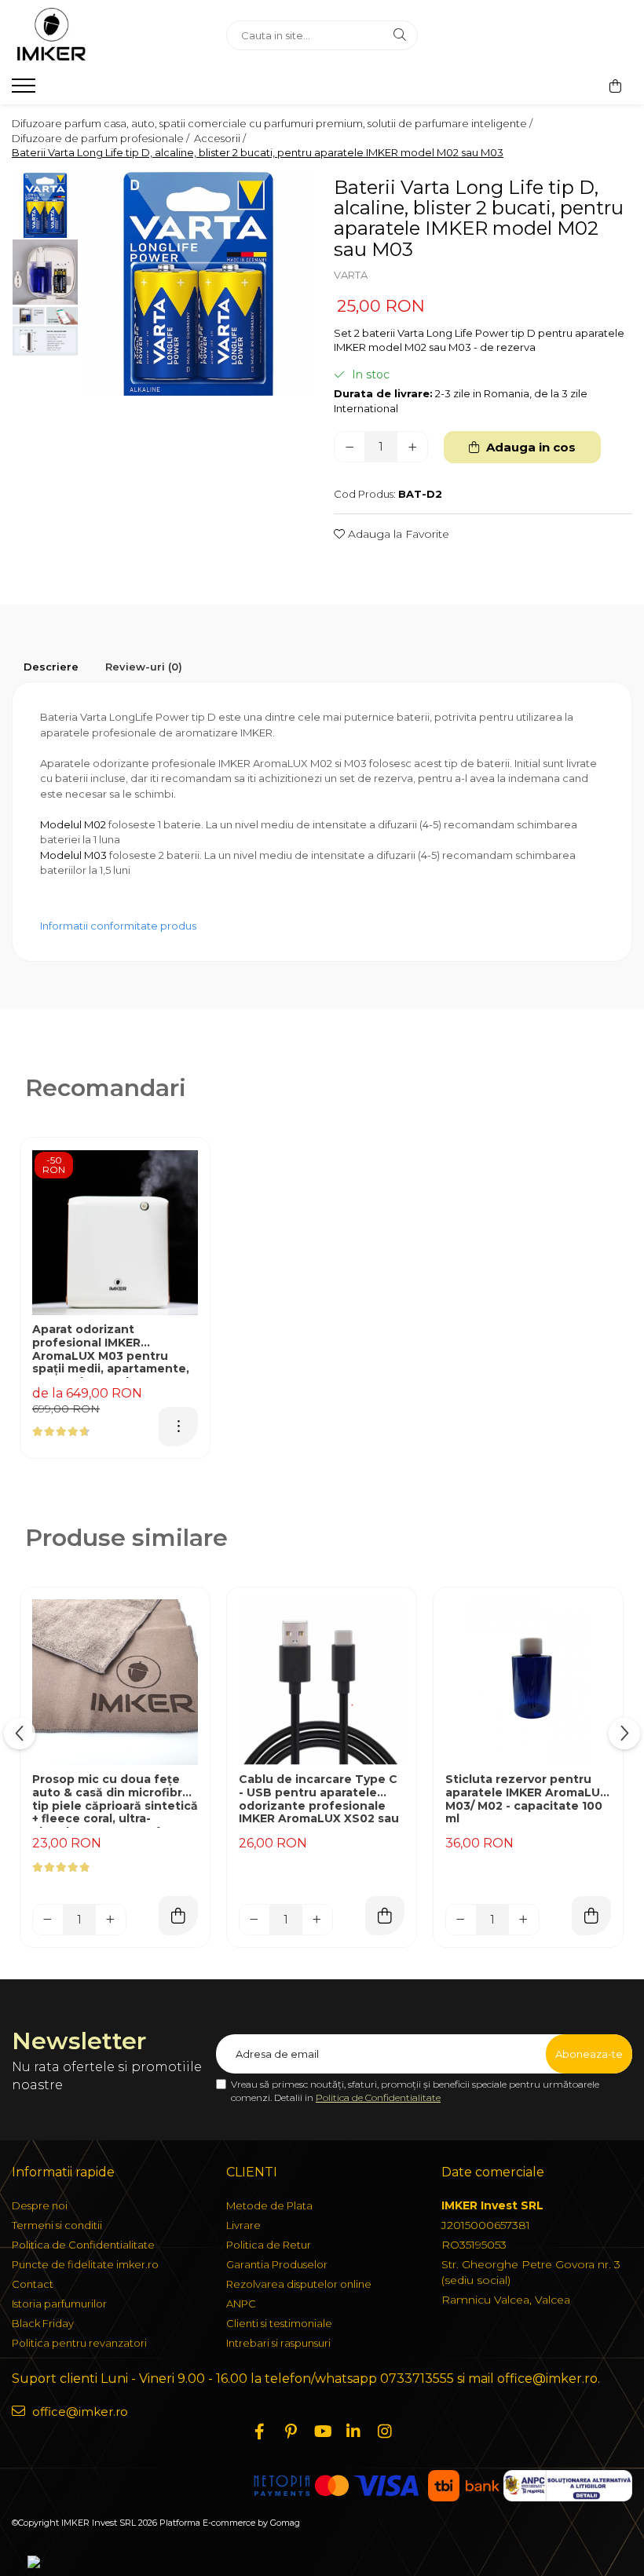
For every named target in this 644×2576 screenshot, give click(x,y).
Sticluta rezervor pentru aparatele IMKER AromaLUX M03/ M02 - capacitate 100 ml (527, 1799)
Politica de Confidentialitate (378, 2097)
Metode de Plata (269, 2205)
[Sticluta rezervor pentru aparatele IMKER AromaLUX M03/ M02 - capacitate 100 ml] (528, 1682)
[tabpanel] (198, 284)
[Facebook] (259, 2432)
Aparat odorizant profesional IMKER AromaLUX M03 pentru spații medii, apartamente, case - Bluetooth (111, 1350)
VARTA (351, 275)
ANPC (241, 2304)
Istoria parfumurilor (59, 2304)
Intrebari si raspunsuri (278, 2343)
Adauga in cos (529, 447)
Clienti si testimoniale (279, 2323)
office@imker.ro (79, 2412)
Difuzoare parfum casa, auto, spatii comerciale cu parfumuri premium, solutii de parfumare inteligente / (273, 123)
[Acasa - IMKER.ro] (107, 35)
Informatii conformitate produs (118, 926)
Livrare (243, 2225)
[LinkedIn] (353, 2432)
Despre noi (40, 2205)
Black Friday (43, 2323)
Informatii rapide (63, 2172)
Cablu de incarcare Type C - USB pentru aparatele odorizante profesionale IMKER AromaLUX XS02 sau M (319, 1800)
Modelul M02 (73, 824)
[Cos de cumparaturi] (615, 86)
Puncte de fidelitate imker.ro (85, 2264)
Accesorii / (221, 138)
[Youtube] (322, 2432)
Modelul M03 (73, 855)
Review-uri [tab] (144, 667)
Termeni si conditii (57, 2225)
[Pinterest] (291, 2432)
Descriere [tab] (51, 667)
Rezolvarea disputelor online (299, 2284)
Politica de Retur (269, 2245)
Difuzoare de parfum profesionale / (102, 138)
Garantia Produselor (277, 2264)
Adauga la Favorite (397, 534)
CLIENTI (252, 2172)
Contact (33, 2284)
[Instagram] (385, 2432)
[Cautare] (400, 35)
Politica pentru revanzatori (79, 2343)
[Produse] (26, 90)
